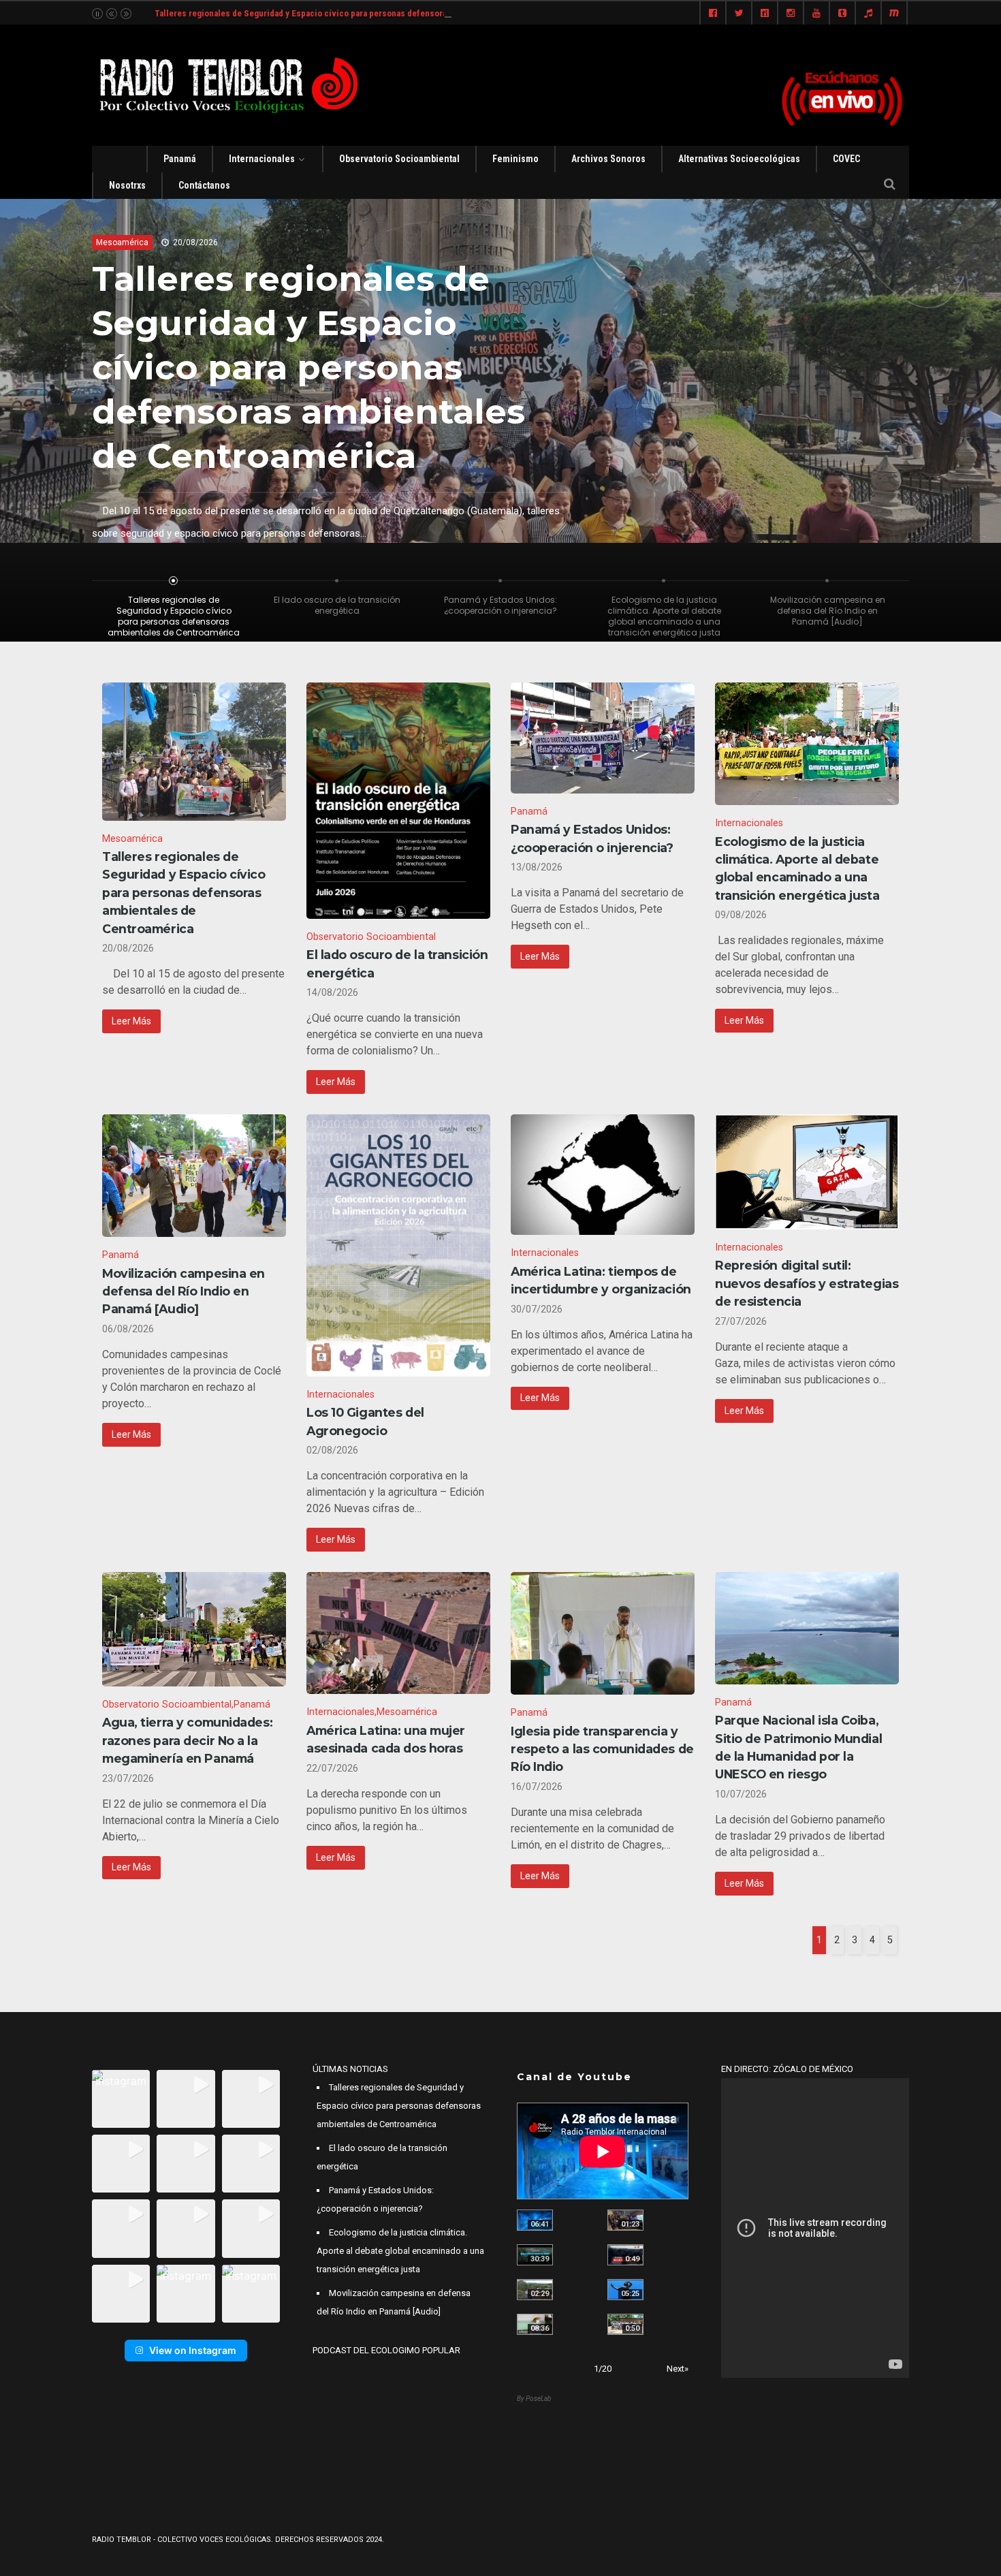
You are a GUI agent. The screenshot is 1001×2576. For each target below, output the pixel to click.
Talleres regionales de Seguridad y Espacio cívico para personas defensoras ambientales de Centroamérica (363, 13)
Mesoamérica (132, 839)
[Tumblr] (842, 14)
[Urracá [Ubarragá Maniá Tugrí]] (625, 2290)
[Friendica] (765, 14)
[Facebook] (713, 14)
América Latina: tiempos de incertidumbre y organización (601, 1280)
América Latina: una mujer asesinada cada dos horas (386, 1739)
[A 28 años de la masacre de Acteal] (535, 2220)
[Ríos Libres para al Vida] (535, 2255)
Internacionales (262, 159)
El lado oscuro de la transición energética (285, 300)
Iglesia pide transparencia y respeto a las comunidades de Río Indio (602, 1749)
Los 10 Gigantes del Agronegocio (365, 1421)
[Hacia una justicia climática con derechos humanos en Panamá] (535, 2290)
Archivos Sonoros (608, 159)
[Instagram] (791, 14)
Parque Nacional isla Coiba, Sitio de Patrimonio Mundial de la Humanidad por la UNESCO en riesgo (798, 1747)
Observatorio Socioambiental (399, 159)
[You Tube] (816, 14)
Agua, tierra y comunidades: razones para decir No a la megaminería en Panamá (187, 1740)
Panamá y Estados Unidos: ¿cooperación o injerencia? (592, 838)
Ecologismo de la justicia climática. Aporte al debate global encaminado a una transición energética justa (797, 868)
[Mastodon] (894, 14)
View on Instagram (193, 2350)
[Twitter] (739, 14)
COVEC (846, 159)
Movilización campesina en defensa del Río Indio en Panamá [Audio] (184, 1291)
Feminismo (515, 159)
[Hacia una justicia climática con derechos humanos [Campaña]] (625, 2255)
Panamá (180, 159)
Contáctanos (204, 185)
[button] (121, 2099)
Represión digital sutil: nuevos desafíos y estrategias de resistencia (807, 1283)
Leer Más (131, 1021)
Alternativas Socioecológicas (739, 159)
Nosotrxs (127, 185)
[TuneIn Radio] (868, 14)
